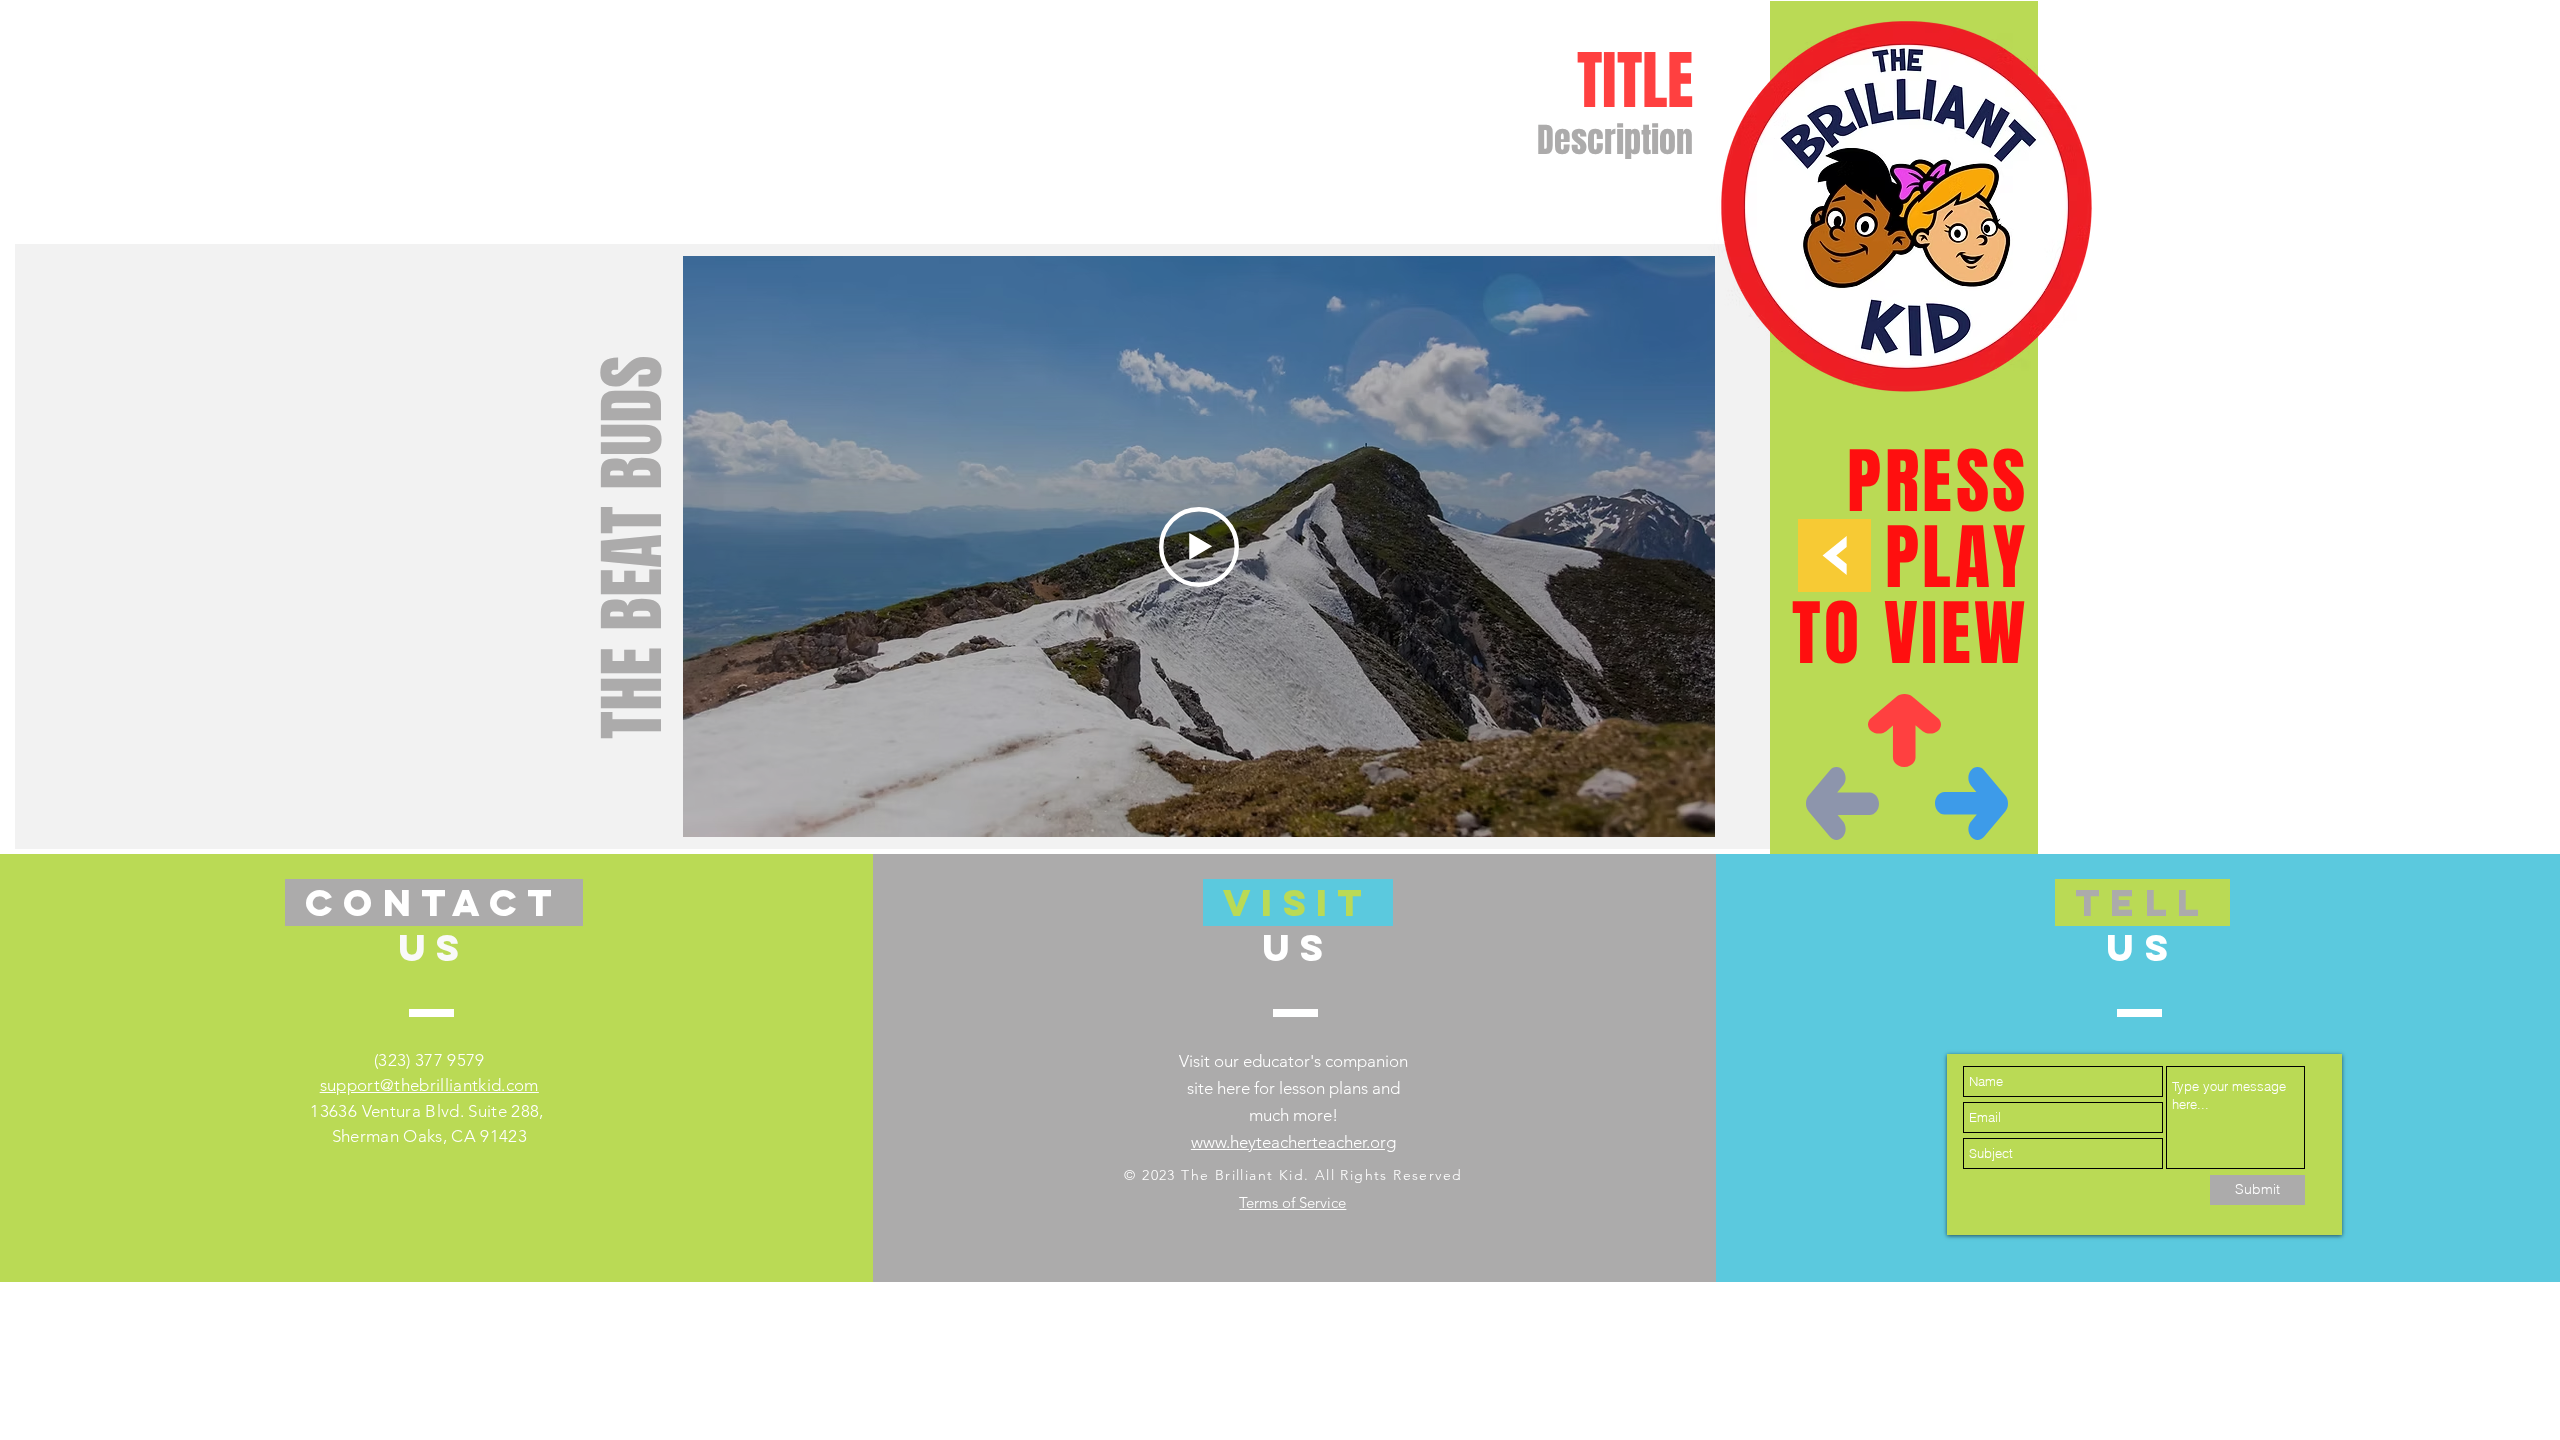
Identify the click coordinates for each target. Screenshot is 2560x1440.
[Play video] (1199, 547)
